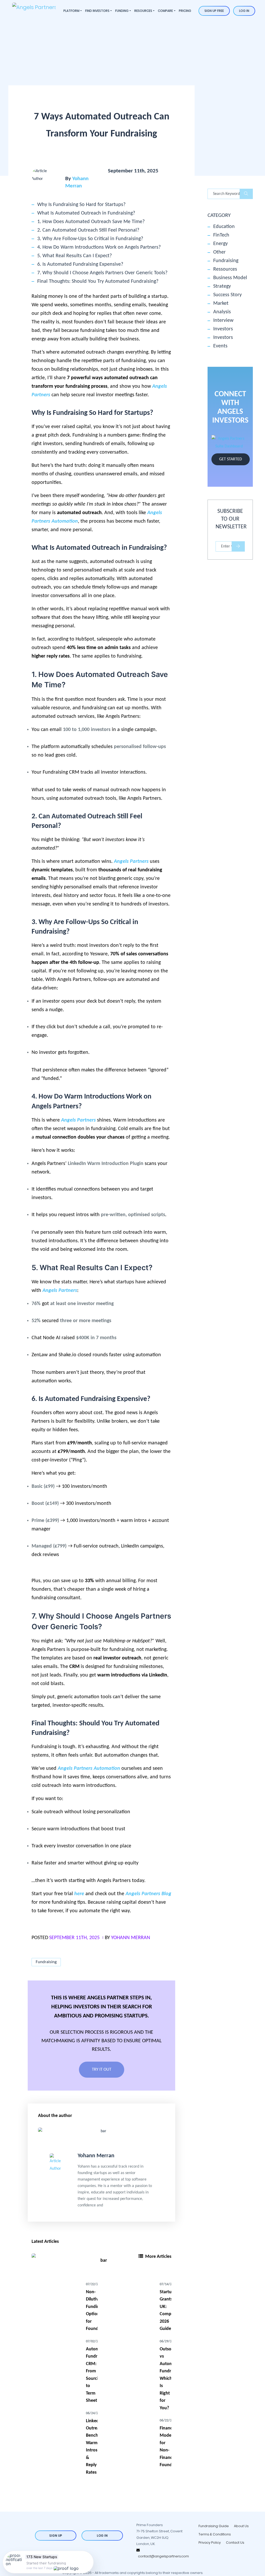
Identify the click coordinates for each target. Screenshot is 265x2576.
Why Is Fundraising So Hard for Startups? (81, 205)
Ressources (225, 269)
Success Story (227, 295)
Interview (223, 321)
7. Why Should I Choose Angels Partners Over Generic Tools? (102, 273)
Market (221, 303)
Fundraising (46, 1962)
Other (219, 252)
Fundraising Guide (214, 2526)
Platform (71, 11)
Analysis (222, 312)
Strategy (222, 286)
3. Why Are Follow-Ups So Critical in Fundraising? (90, 239)
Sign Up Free (214, 11)
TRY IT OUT (102, 2070)
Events (220, 346)
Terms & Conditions (215, 2534)
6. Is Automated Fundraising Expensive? (80, 264)
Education (224, 227)
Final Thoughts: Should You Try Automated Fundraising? (98, 281)
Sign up (56, 2536)
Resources (143, 11)
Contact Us (235, 2543)
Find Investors (97, 11)
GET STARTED (231, 459)
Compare (165, 11)
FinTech (221, 235)
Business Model (230, 278)
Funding (122, 11)
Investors (223, 329)
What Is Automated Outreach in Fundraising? (86, 213)
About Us (241, 2526)
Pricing (185, 11)
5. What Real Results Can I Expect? (75, 256)
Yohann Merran (131, 1938)
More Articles (157, 2257)
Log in (244, 11)
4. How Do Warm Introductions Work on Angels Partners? (99, 247)
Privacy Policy (210, 2543)
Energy (220, 244)
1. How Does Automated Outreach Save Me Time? (91, 222)
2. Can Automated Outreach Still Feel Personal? (88, 230)
